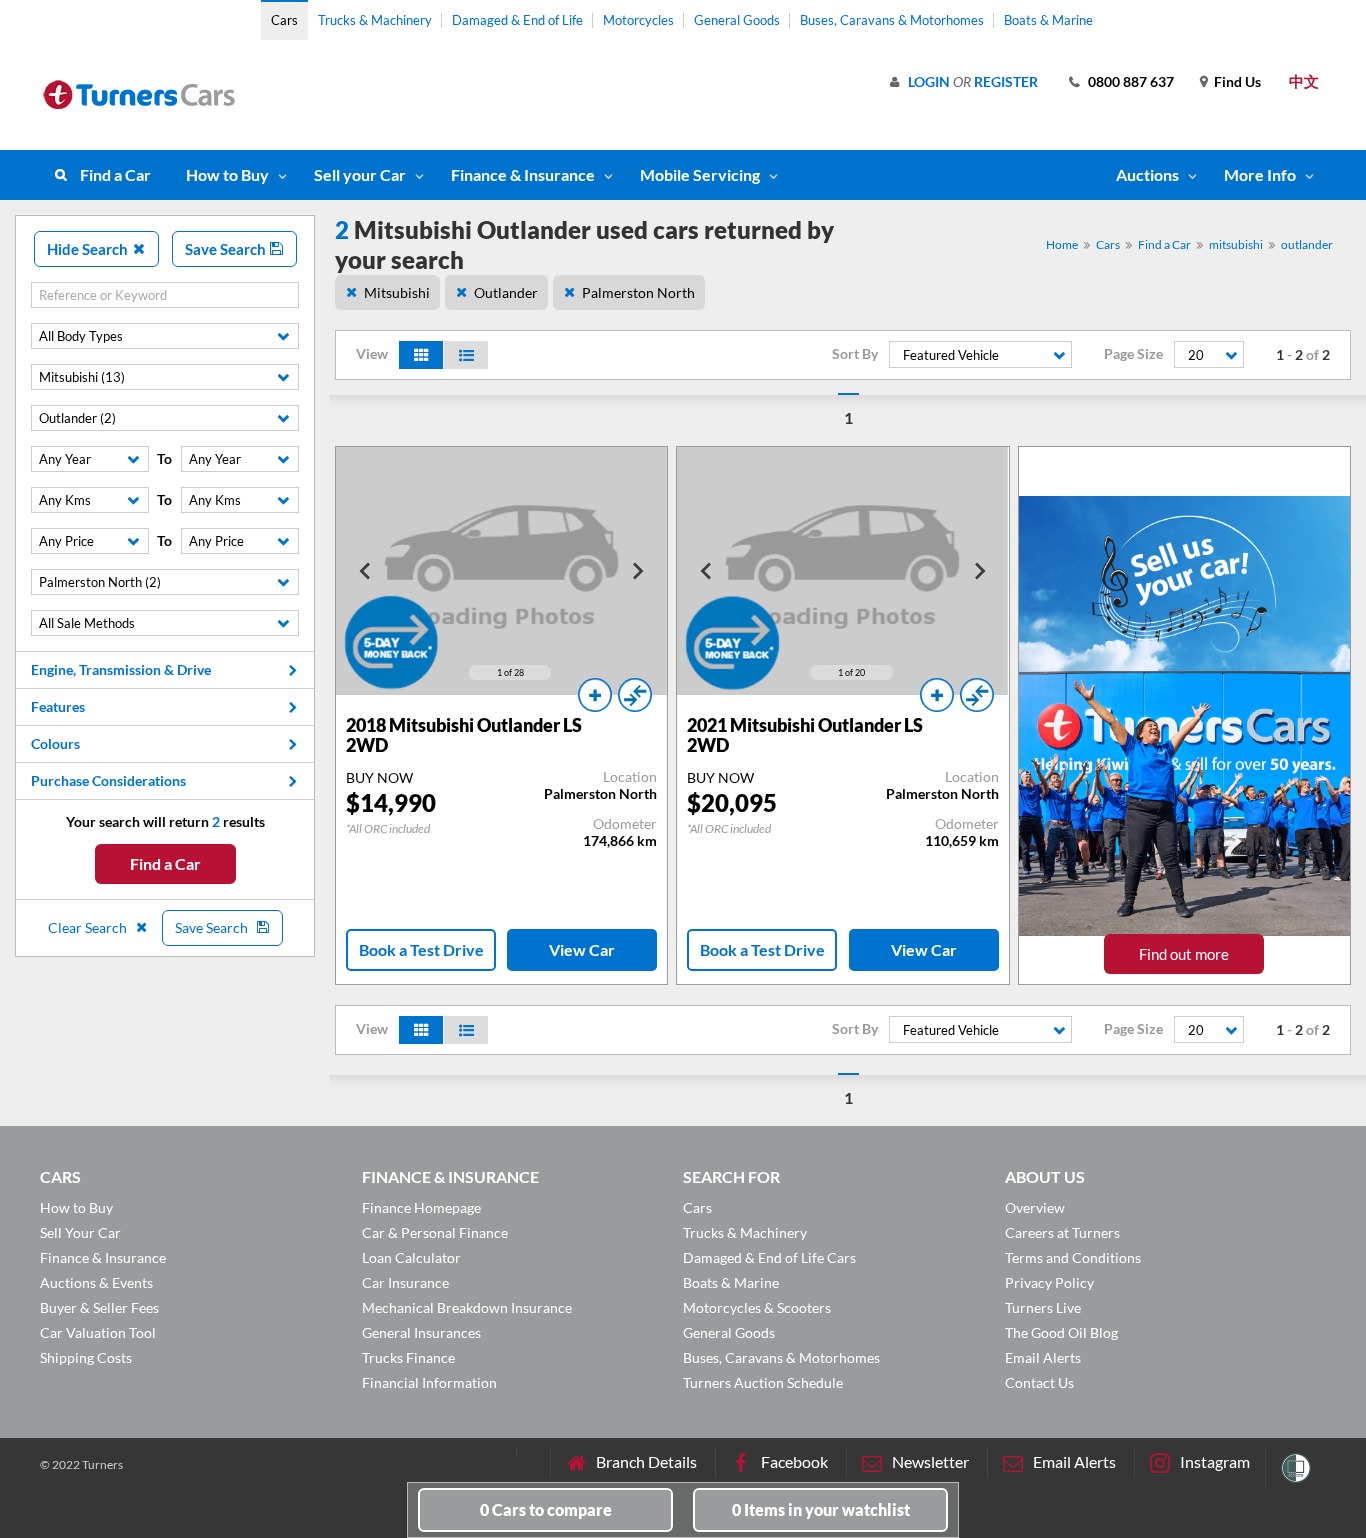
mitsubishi (1236, 244)
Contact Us (1039, 1382)
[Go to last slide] (366, 571)
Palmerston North (638, 292)
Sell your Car (360, 174)
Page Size (1133, 354)
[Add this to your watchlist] (595, 695)
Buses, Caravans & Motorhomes (892, 20)
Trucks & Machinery (375, 20)
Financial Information (429, 1382)
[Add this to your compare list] (635, 695)
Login (929, 81)
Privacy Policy (1049, 1282)
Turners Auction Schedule (763, 1382)
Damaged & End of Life (517, 20)
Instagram (1215, 1461)
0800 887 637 (1131, 81)
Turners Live (1043, 1307)
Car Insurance (405, 1282)
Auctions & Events (96, 1282)
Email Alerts (1043, 1357)
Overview (1035, 1207)
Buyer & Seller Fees (99, 1307)
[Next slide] (637, 571)
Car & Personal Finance (435, 1232)
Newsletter (930, 1461)
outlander (1307, 244)
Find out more (1184, 954)
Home (1062, 244)
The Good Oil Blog (1061, 1332)
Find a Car (115, 174)
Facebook (794, 1461)
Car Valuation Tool (98, 1332)
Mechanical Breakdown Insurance (467, 1307)
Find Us (1237, 81)
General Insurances (421, 1332)
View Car (582, 949)
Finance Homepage (421, 1207)
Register (1006, 81)
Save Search (227, 249)
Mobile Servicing (700, 174)
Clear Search (89, 927)
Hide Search (89, 249)
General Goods (737, 20)
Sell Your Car (80, 1232)
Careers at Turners (1062, 1232)
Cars (284, 20)
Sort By (855, 354)
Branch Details (646, 1461)
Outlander (506, 292)
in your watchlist (821, 1509)
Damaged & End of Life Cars (769, 1257)
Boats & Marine (1048, 20)
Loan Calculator (411, 1257)
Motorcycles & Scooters (757, 1307)
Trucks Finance (408, 1357)
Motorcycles (638, 20)
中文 (1304, 81)
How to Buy (227, 174)
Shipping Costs (86, 1357)
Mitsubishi (397, 292)
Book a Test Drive (421, 949)
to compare (546, 1509)
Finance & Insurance (523, 174)
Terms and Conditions (1073, 1257)
